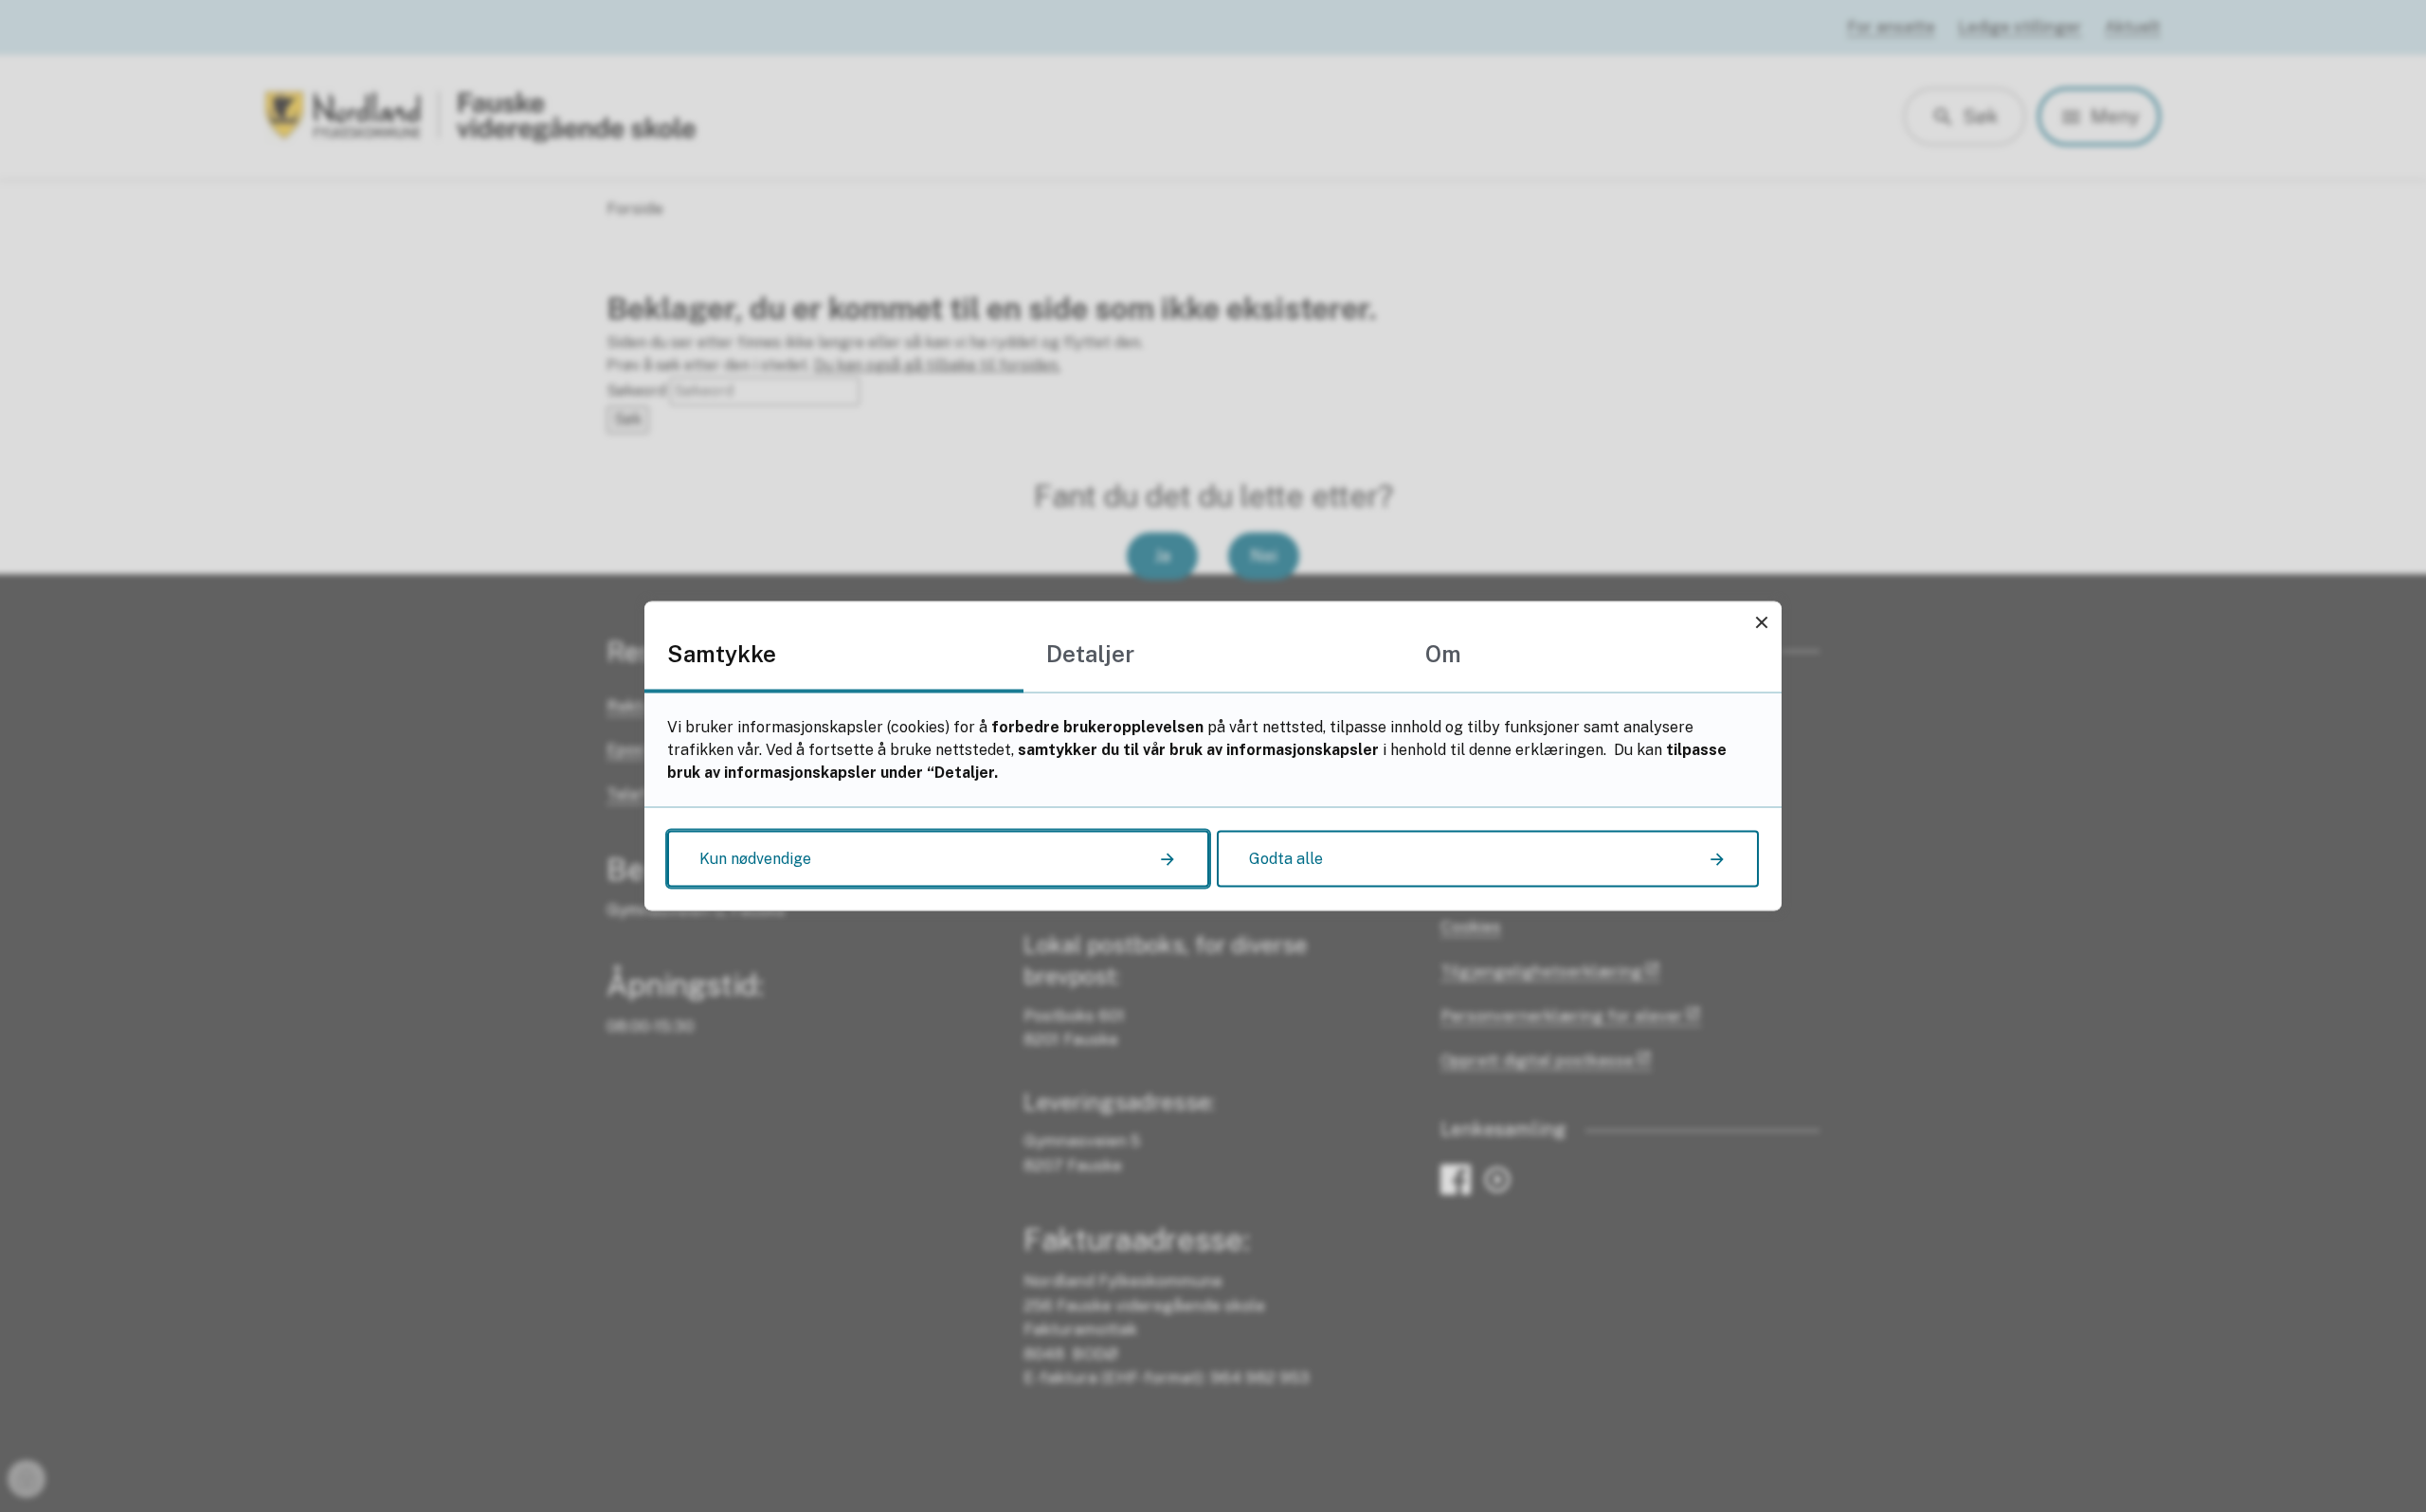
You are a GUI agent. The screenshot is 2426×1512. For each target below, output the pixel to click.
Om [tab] (1443, 654)
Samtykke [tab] (722, 654)
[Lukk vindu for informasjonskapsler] (1761, 622)
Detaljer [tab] (1090, 654)
